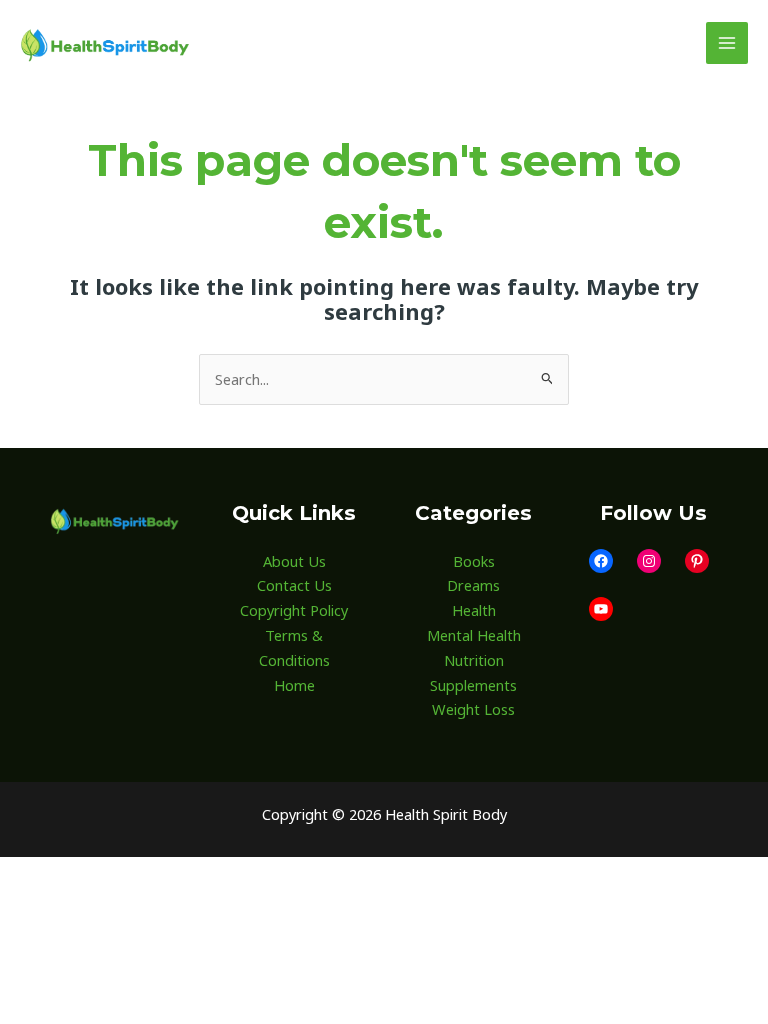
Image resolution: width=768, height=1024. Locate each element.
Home (294, 685)
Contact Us (294, 585)
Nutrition (474, 660)
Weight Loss (473, 709)
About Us (294, 561)
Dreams (473, 585)
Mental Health (474, 635)
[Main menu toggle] (727, 43)
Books (474, 561)
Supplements (473, 685)
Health (474, 610)
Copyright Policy (294, 610)
